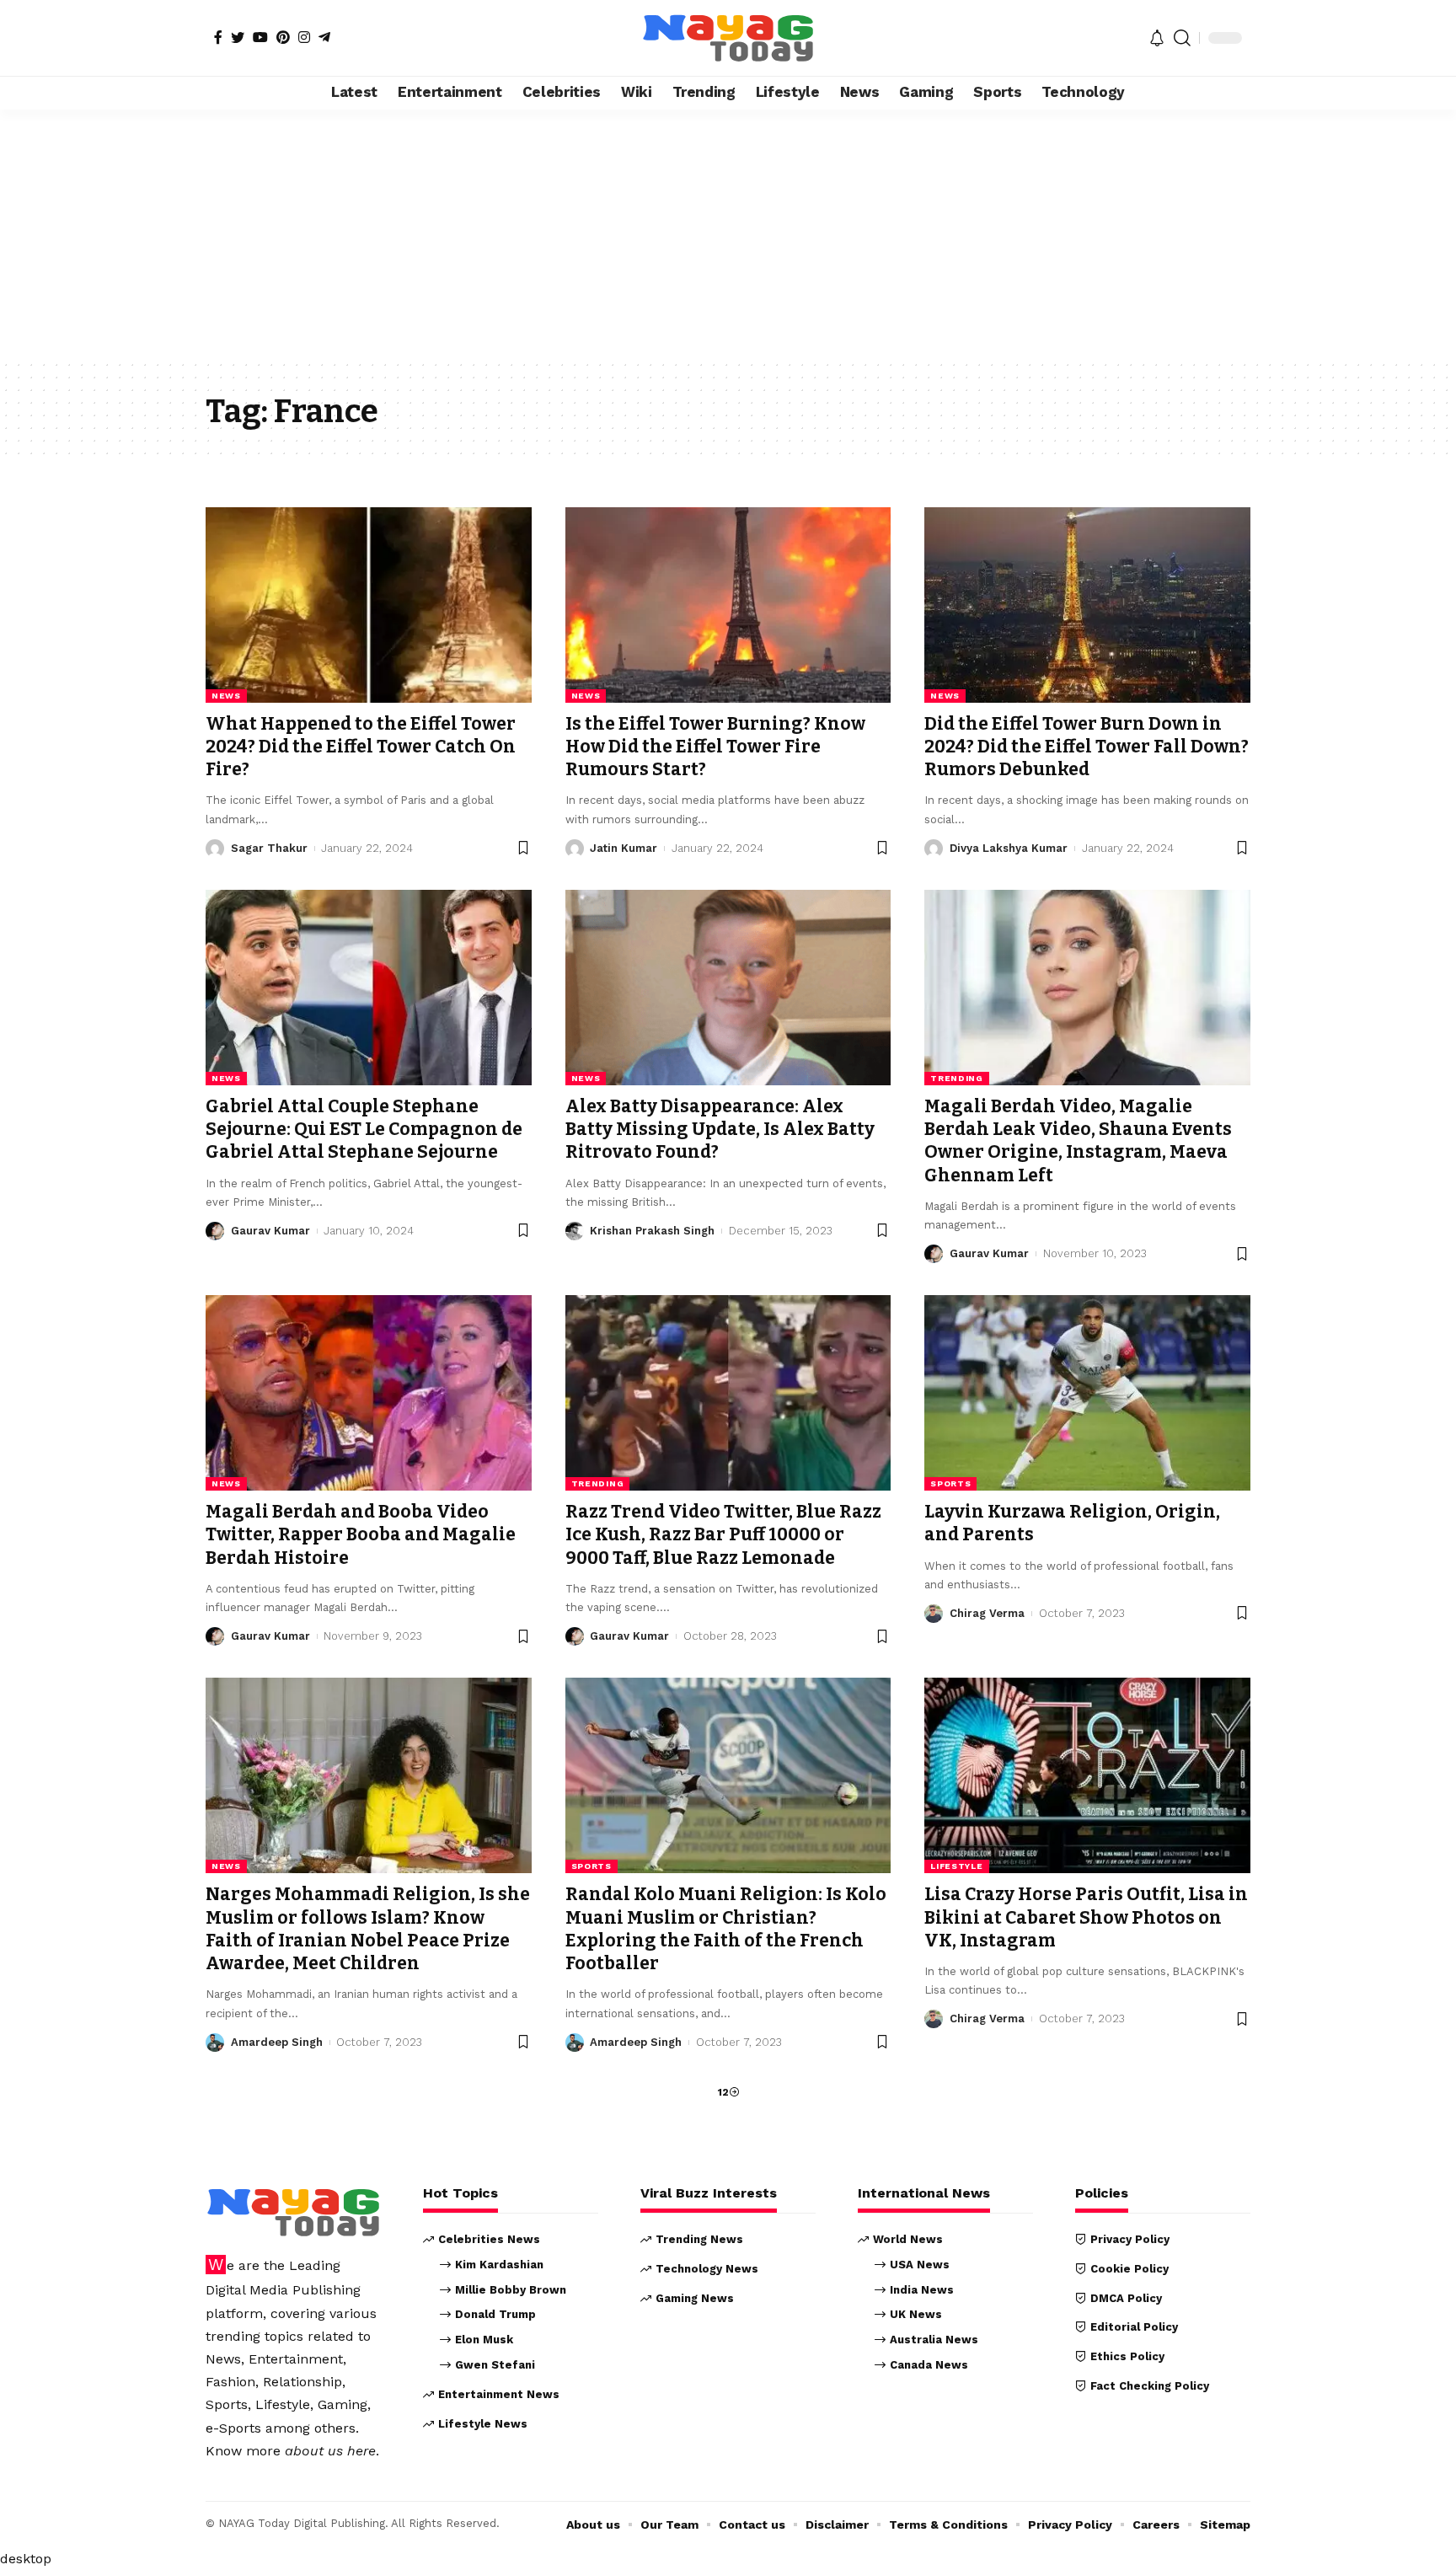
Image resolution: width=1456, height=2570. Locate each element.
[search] (1182, 38)
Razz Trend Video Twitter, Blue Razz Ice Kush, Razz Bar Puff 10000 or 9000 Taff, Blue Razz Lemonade (723, 1535)
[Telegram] (324, 37)
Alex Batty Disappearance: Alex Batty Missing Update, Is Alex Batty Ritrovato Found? (720, 1130)
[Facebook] (218, 37)
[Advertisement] (728, 234)
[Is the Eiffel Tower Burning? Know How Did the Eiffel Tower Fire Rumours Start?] (728, 605)
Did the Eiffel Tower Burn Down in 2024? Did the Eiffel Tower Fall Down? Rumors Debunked (1087, 747)
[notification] (1157, 38)
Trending (957, 1078)
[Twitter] (238, 37)
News (226, 696)
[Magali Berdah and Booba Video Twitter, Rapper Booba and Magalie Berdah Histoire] (369, 1393)
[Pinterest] (283, 37)
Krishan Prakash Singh (652, 1231)
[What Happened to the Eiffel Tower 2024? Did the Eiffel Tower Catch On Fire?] (369, 605)
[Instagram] (304, 37)
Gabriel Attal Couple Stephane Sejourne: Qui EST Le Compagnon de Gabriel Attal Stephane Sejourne (364, 1130)
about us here (330, 2451)
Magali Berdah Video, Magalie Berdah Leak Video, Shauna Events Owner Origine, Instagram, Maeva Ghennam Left (1078, 1141)
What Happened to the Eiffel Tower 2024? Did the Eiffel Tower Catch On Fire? (361, 747)
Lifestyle (956, 1866)
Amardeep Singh (277, 2042)
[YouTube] (260, 37)
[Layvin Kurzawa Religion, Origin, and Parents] (1087, 1393)
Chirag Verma (987, 1613)
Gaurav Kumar (270, 1231)
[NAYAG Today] (728, 38)
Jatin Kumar (624, 848)
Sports (950, 1483)
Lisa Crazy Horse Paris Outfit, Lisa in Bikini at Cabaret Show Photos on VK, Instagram (1086, 1917)
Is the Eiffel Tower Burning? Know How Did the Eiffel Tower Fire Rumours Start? (715, 747)
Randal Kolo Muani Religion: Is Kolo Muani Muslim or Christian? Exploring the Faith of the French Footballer (726, 1929)
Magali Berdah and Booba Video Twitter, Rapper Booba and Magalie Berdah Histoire (361, 1535)
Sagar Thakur (269, 848)
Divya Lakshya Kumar (1009, 848)
